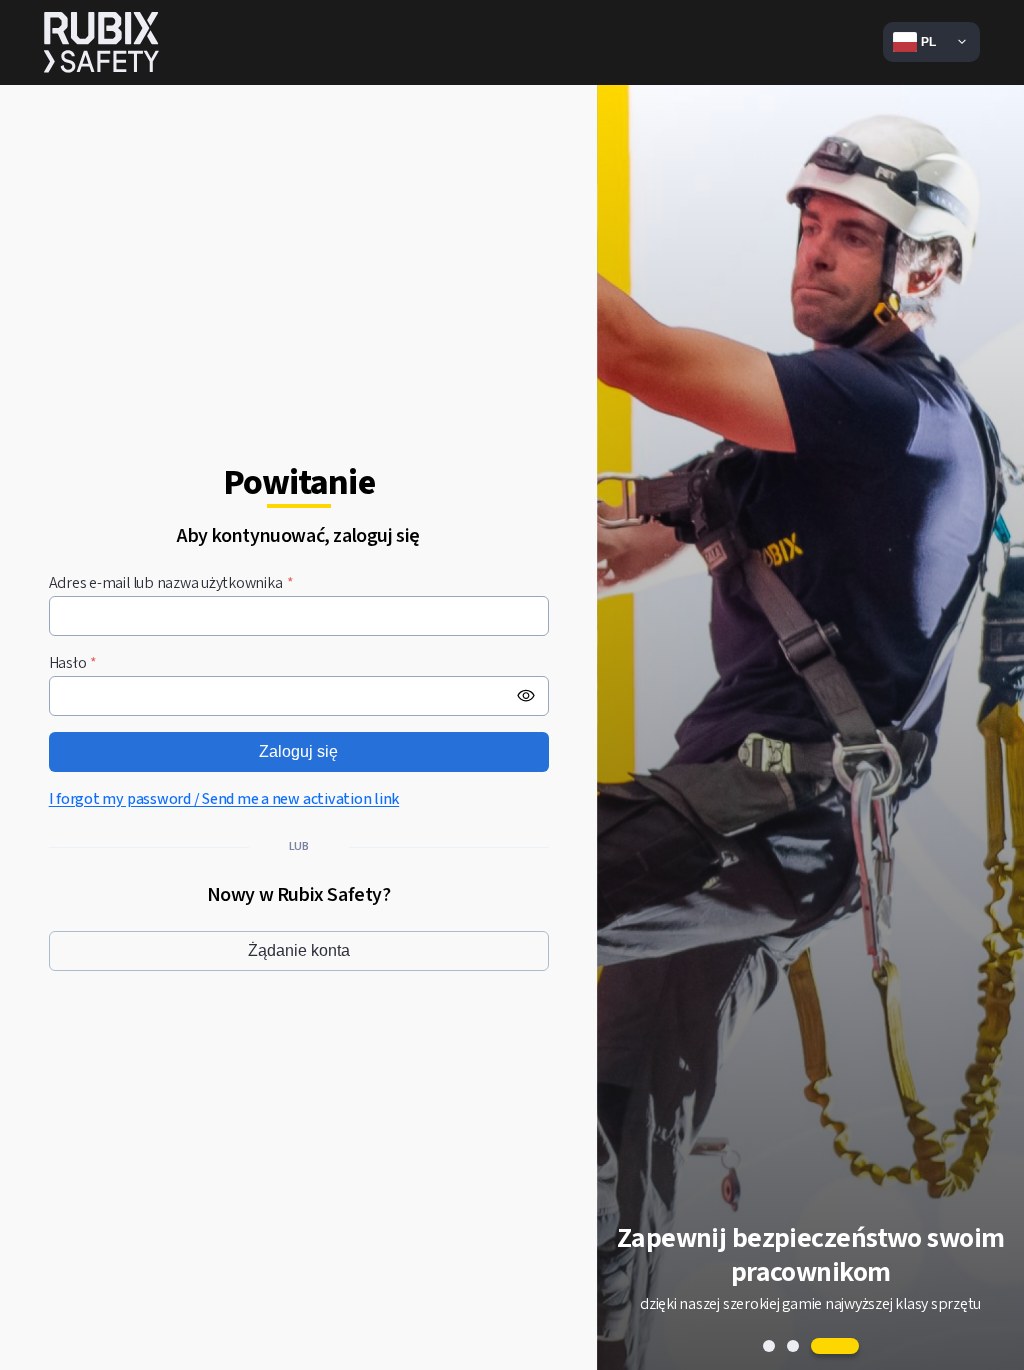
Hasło (73, 663)
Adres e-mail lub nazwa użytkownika (171, 583)
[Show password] (526, 696)
